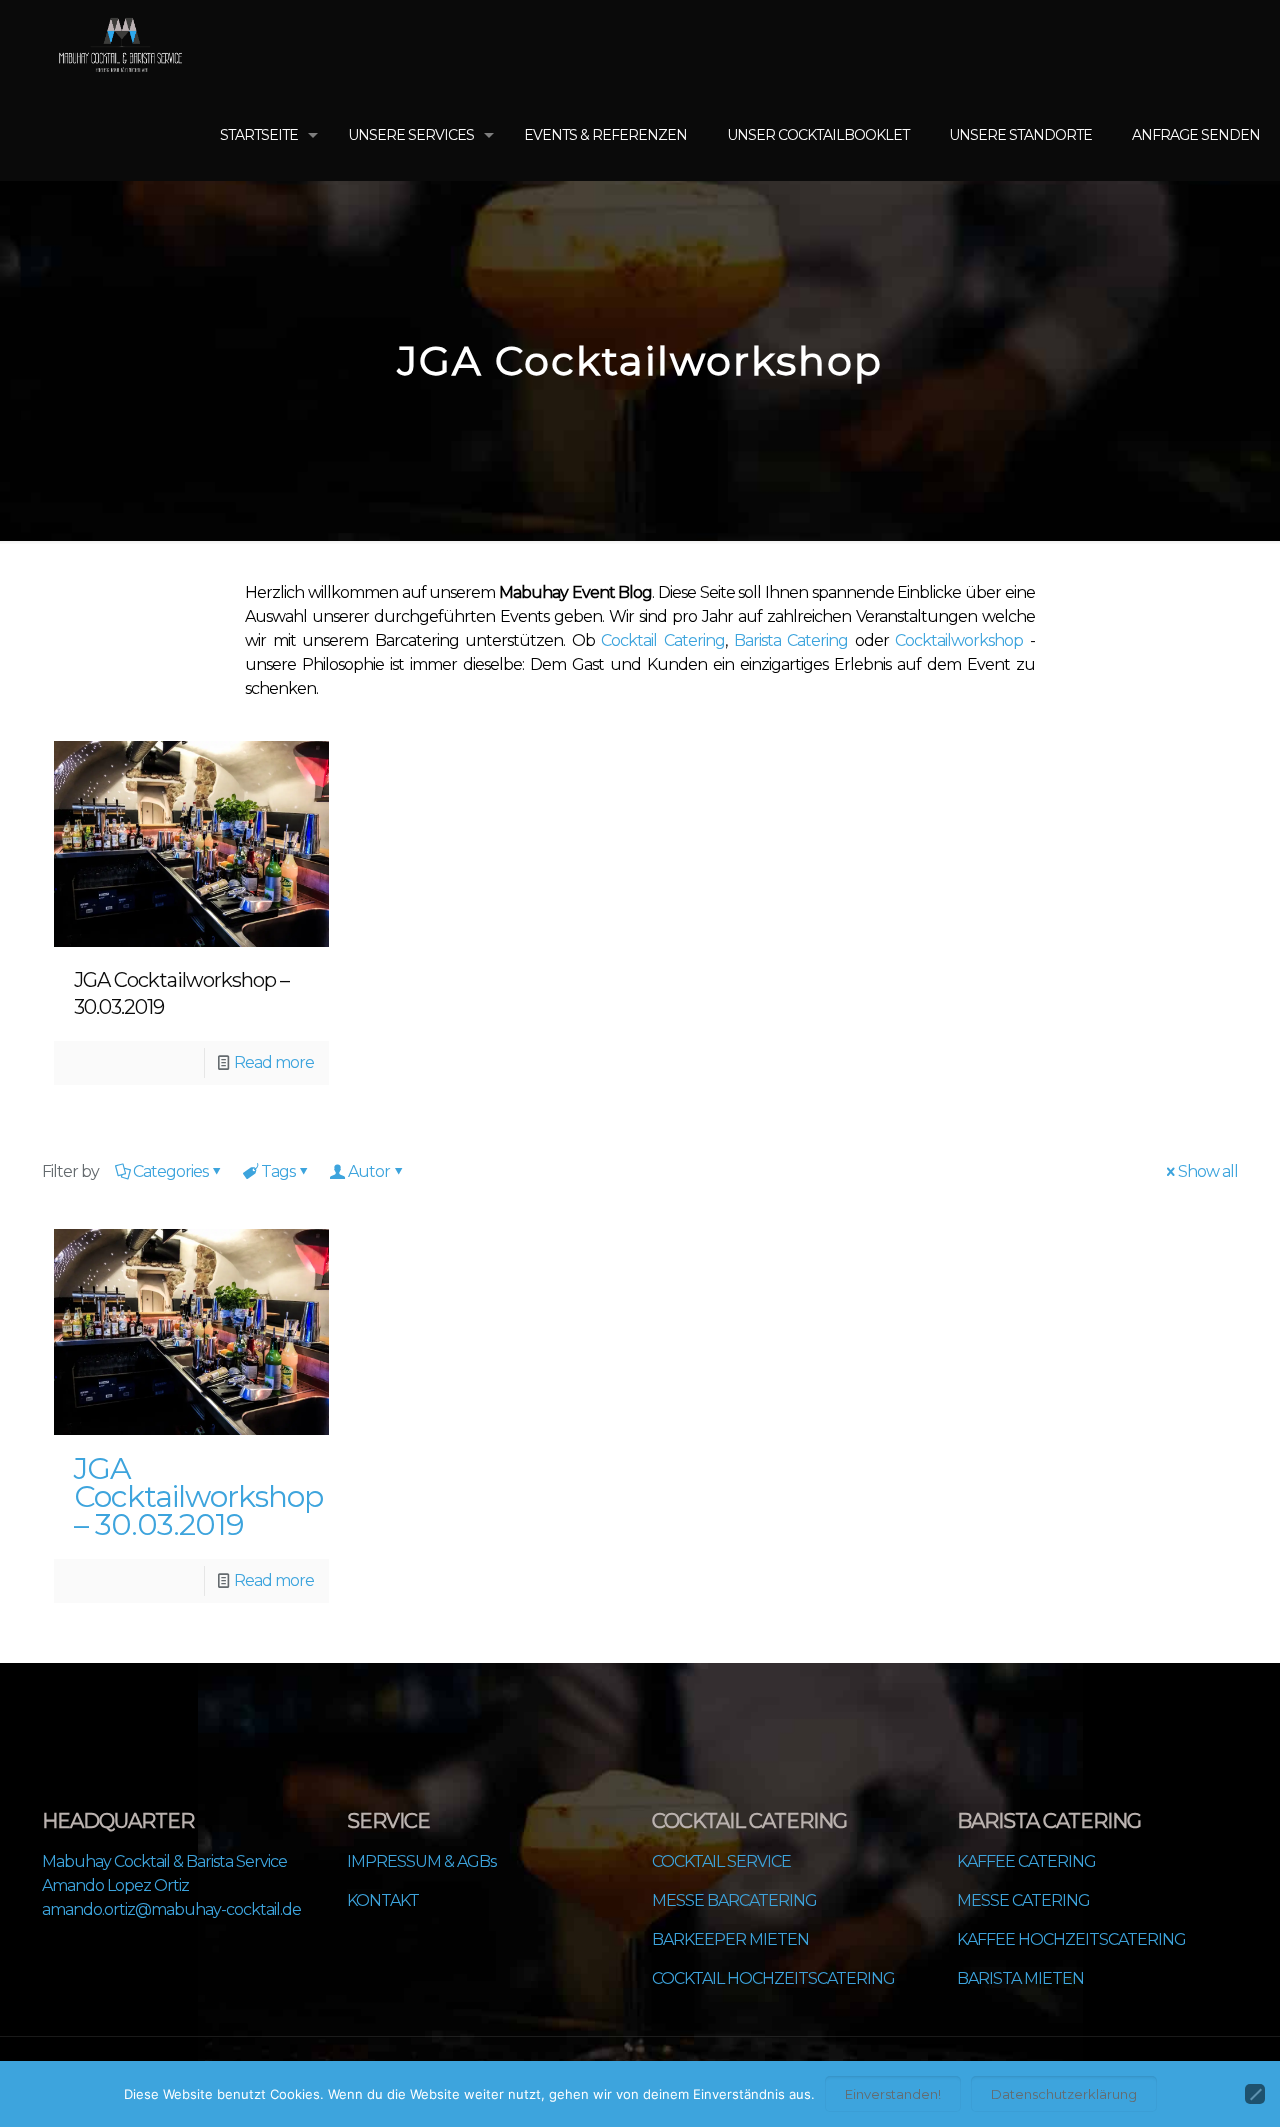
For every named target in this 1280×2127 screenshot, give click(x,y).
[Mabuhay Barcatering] (120, 45)
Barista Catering (791, 640)
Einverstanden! (893, 2094)
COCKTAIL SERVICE (721, 1861)
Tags (278, 1171)
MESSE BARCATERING (734, 1900)
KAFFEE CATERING (1026, 1861)
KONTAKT (383, 1900)
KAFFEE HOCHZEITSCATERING (1071, 1939)
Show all (1208, 1171)
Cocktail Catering (663, 640)
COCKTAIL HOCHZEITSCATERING (773, 1978)
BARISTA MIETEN (1020, 1978)
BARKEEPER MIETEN (730, 1939)
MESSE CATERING (1023, 1900)
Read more (274, 1062)
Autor (369, 1171)
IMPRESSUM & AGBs (421, 1861)
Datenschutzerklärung (1064, 2094)
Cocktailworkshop (959, 640)
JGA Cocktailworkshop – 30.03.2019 (198, 1496)
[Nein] (1255, 2094)
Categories (170, 1171)
